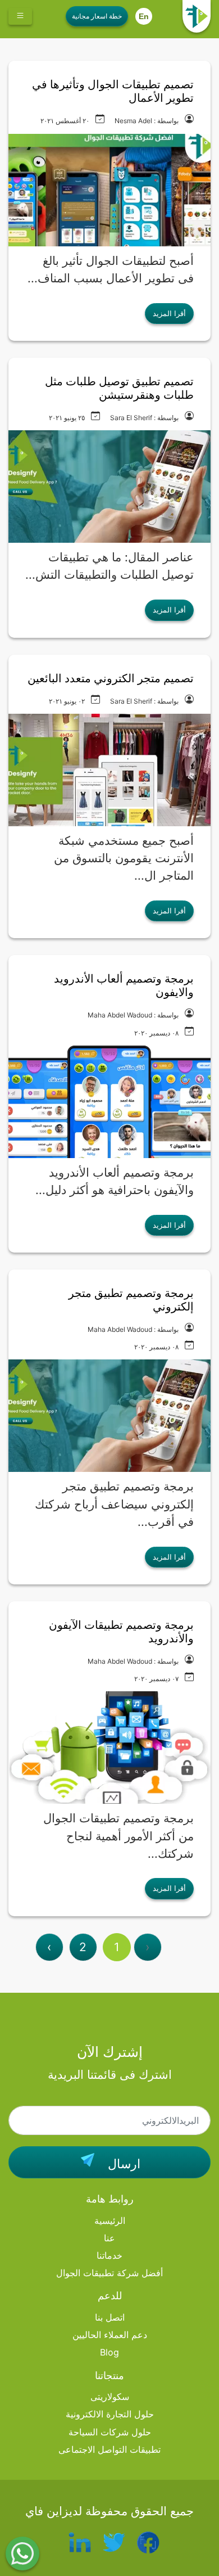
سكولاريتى (110, 2397)
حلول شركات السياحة (110, 2432)
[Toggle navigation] (20, 16)
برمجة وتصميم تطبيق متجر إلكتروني (131, 1300)
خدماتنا (109, 2255)
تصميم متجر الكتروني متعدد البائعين (111, 678)
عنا (109, 2238)
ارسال (122, 2164)
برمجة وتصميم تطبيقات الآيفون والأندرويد (121, 1632)
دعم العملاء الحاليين (110, 2335)
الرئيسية (110, 2221)
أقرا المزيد (169, 313)
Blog (109, 2352)
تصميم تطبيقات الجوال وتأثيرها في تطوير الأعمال (113, 91)
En (144, 16)
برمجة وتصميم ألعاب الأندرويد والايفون (124, 985)
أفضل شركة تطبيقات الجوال (109, 2273)
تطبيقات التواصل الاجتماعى (109, 2449)
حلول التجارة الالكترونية (110, 2414)
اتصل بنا (110, 2317)
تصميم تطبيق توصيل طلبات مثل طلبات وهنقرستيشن (119, 388)
